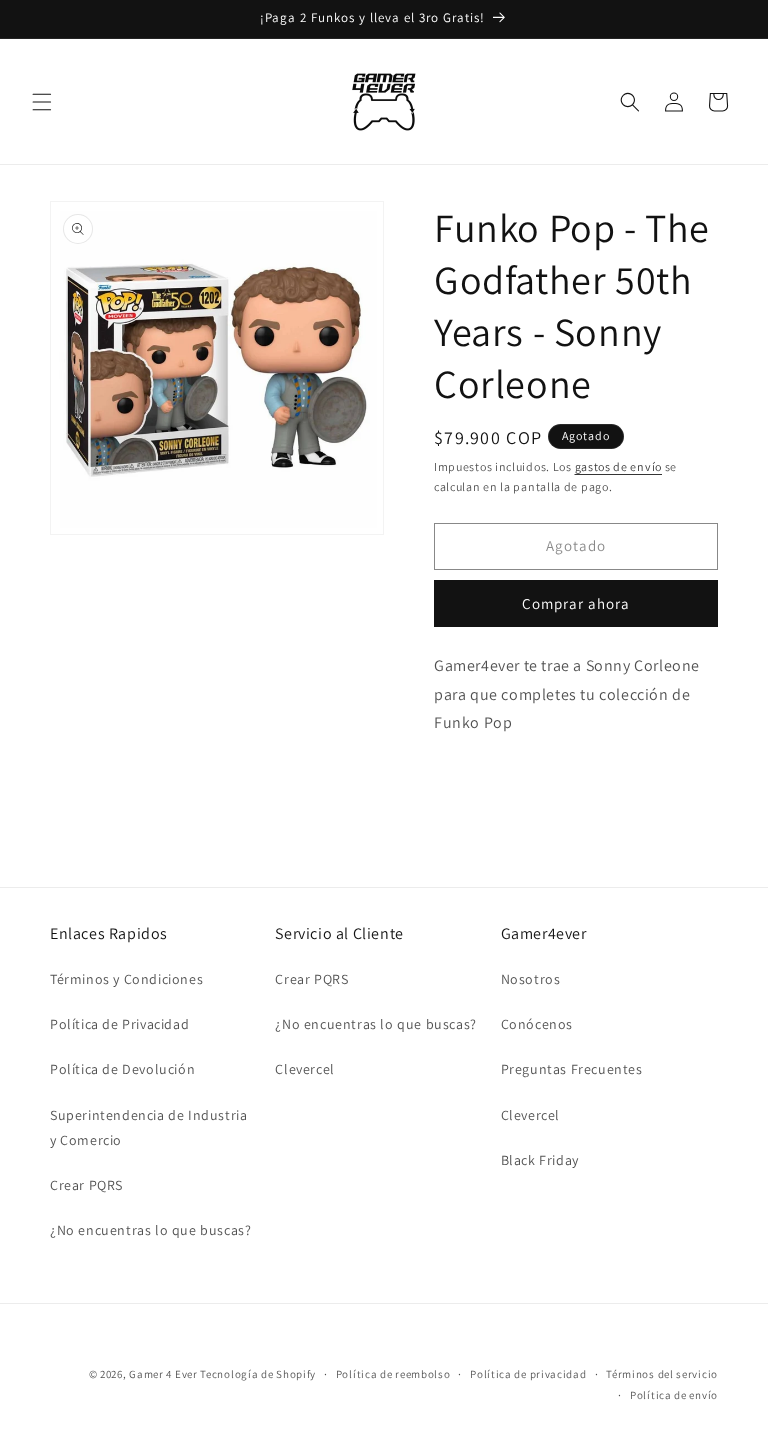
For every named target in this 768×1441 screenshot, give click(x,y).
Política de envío (674, 1395)
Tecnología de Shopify (258, 1374)
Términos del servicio (662, 1374)
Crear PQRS (86, 1185)
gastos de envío (619, 466)
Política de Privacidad (119, 1024)
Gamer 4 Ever (163, 1374)
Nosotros (531, 979)
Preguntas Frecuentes (572, 1069)
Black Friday (540, 1160)
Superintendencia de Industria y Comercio (148, 1127)
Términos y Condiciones (126, 979)
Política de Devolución (122, 1069)
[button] (42, 102)
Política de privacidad (528, 1374)
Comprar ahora (576, 603)
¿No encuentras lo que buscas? (150, 1230)
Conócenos (537, 1024)
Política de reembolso (393, 1374)
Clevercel (304, 1069)
